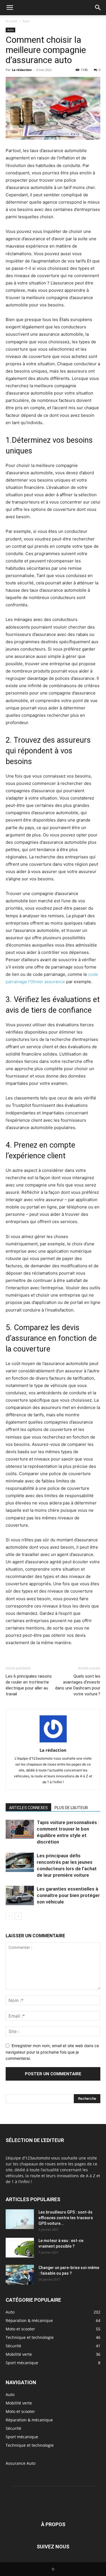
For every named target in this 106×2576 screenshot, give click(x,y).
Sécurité (13, 2428)
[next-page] (18, 1916)
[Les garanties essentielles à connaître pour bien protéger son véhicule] (20, 1895)
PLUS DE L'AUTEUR (71, 1808)
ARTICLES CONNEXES (28, 1808)
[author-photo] (53, 1742)
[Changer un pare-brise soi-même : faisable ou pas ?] (20, 2275)
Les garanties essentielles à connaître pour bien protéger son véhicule (68, 1895)
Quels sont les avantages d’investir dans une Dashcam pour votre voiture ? (78, 1685)
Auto (26, 21)
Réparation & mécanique (29, 2420)
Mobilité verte (19, 2403)
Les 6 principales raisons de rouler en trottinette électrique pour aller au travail (29, 1685)
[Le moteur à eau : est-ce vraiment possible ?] (20, 2248)
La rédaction (22, 70)
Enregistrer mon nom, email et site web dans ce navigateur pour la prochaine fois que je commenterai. (52, 2052)
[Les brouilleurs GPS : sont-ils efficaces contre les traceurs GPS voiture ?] (20, 2219)
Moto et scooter (20, 2411)
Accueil (11, 21)
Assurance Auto (20, 2463)
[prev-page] (9, 1916)
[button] (10, 8)
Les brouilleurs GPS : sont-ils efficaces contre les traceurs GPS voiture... (66, 2218)
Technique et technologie (30, 2445)
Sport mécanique (22, 2437)
